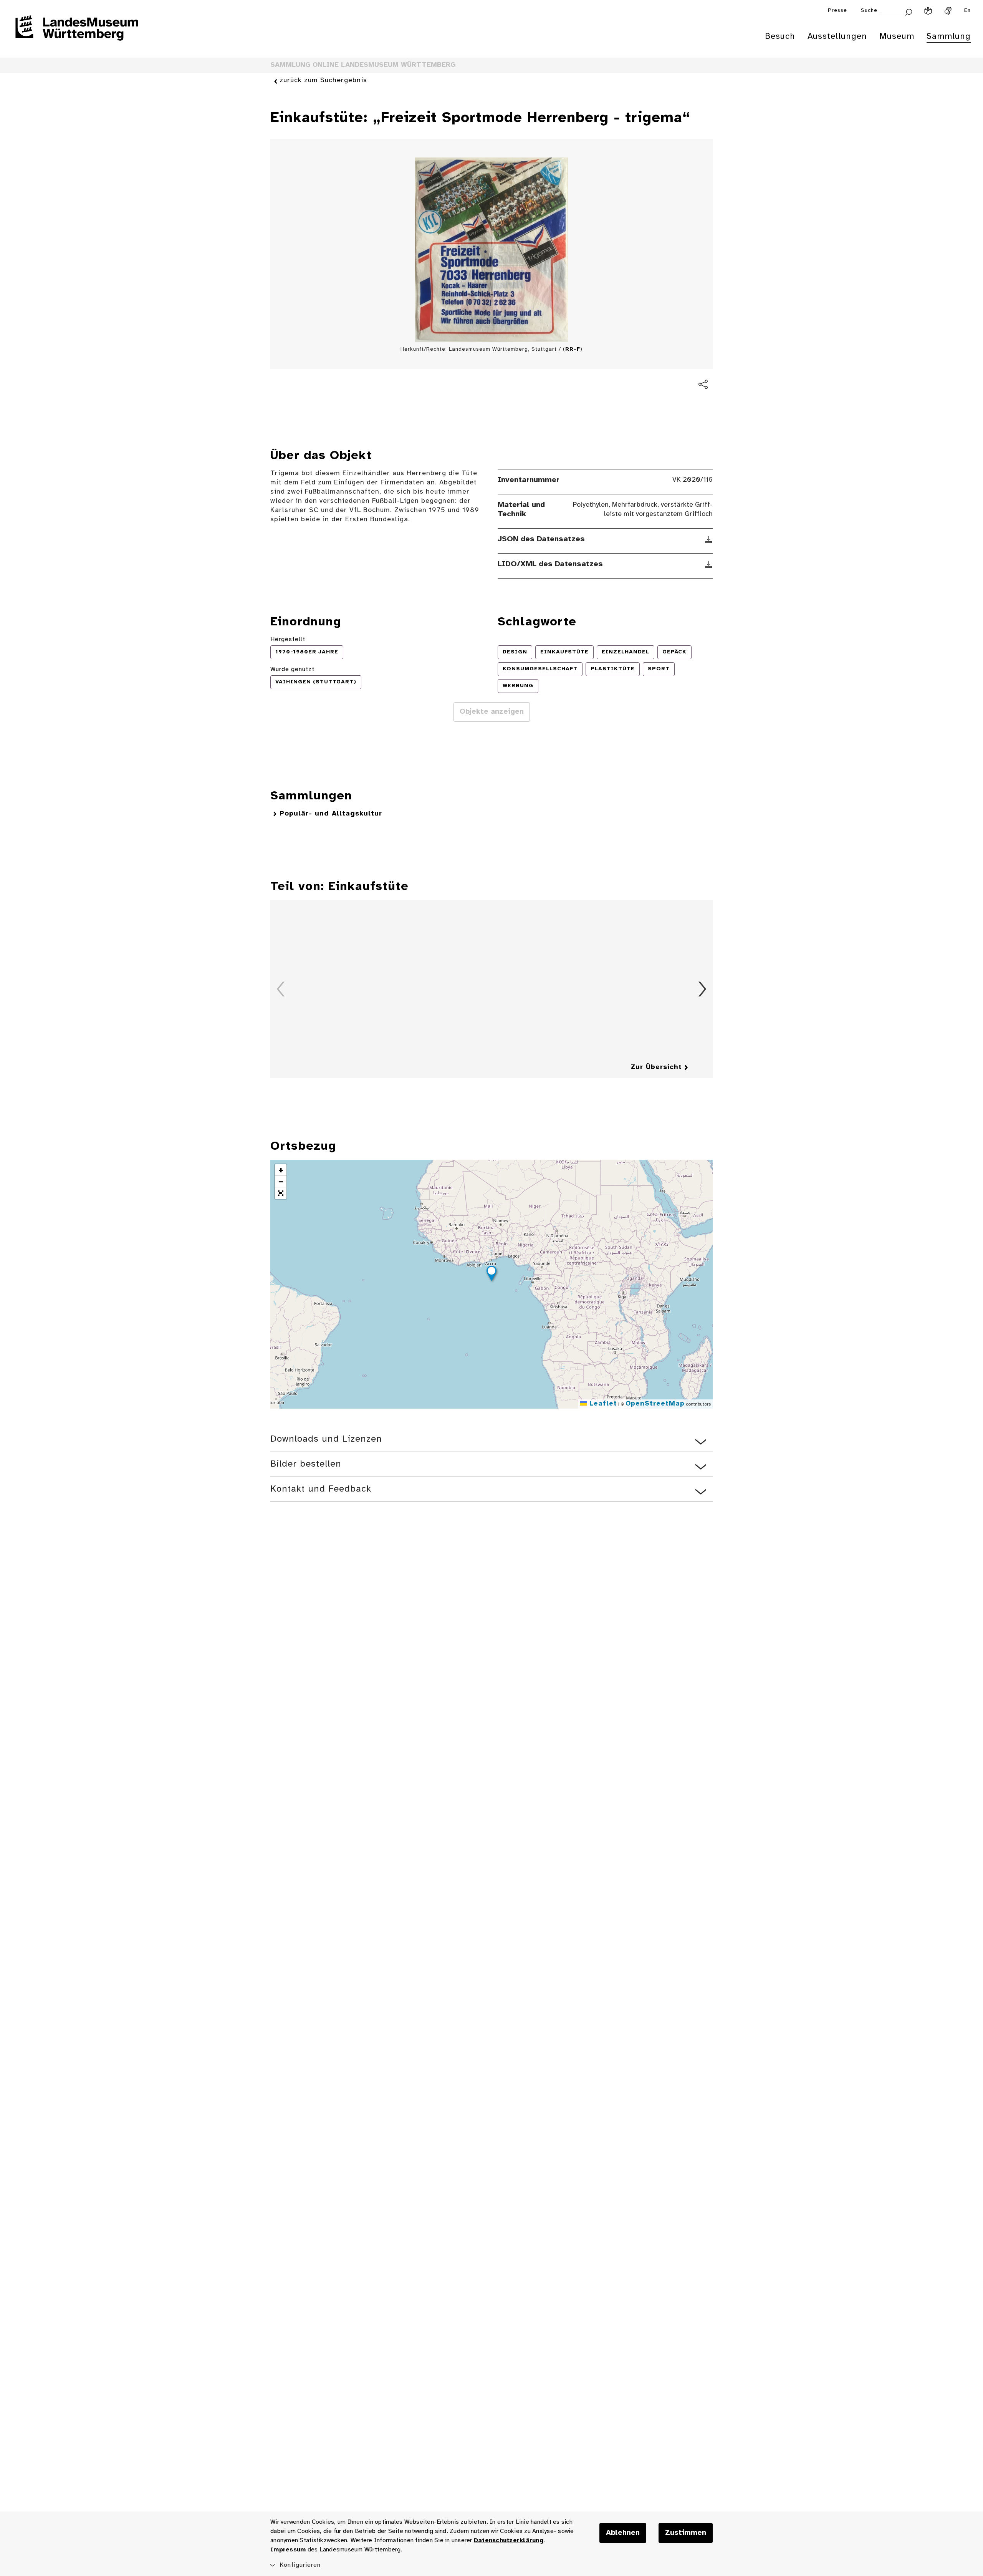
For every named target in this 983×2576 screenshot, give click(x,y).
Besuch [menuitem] (780, 36)
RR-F (573, 349)
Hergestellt (288, 639)
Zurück (281, 989)
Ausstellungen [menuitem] (837, 36)
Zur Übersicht (656, 1067)
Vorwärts (702, 989)
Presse (837, 11)
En (967, 11)
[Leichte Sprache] (928, 11)
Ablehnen (623, 2533)
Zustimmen (686, 2533)
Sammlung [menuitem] (949, 36)
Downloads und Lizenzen (326, 1439)
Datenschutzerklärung (509, 2540)
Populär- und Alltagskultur (331, 814)
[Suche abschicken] (909, 11)
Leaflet (602, 1404)
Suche (869, 11)
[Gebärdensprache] (948, 11)
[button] (491, 1275)
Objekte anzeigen (492, 712)
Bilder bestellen (306, 1464)
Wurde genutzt (292, 669)
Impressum (288, 2550)
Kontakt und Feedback (321, 1489)
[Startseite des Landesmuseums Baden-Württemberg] (77, 33)
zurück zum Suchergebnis (323, 80)
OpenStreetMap (655, 1404)
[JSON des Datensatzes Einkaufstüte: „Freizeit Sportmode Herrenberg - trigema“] (709, 539)
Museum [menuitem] (897, 36)
